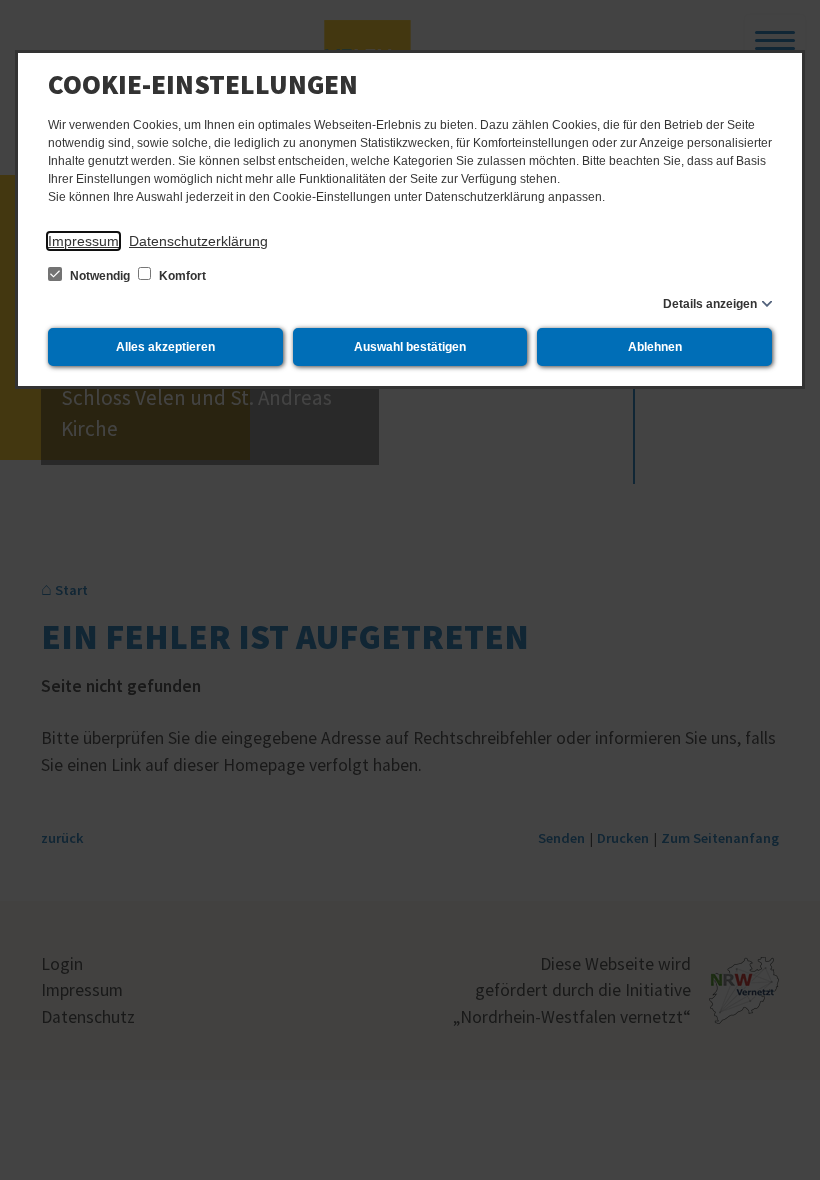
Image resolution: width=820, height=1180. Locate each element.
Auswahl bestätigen (410, 347)
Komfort (181, 276)
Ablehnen (655, 347)
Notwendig (100, 276)
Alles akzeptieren (165, 347)
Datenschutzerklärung (198, 241)
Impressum (83, 241)
